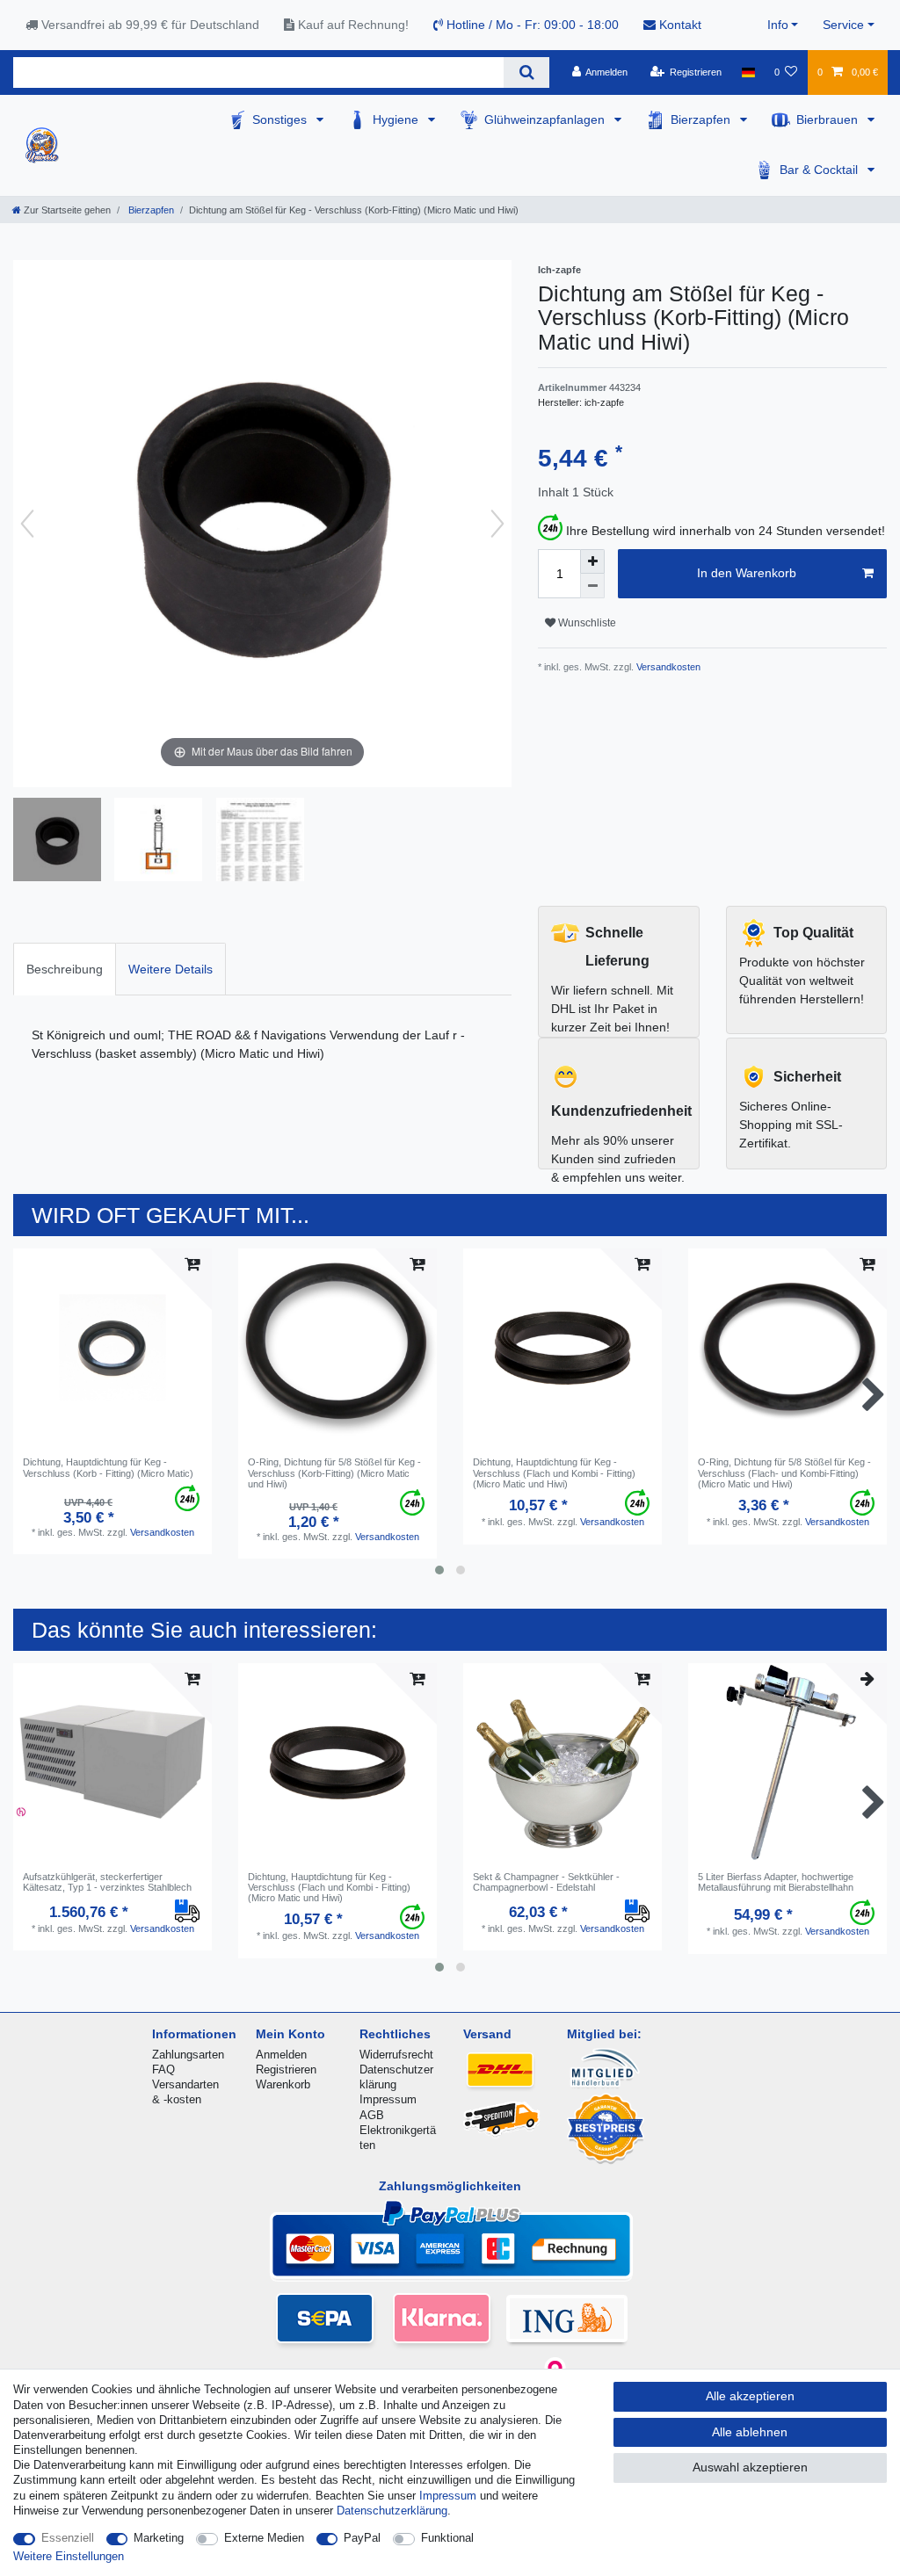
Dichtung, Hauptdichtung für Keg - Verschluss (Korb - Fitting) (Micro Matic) (108, 1467)
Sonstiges (281, 119)
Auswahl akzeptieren (750, 2467)
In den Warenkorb (747, 573)
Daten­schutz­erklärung (392, 2511)
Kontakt (679, 25)
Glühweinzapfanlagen (546, 119)
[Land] (748, 72)
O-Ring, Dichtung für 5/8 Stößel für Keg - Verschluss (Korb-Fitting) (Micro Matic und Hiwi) (334, 1473)
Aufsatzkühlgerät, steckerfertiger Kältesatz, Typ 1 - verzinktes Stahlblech (107, 1882)
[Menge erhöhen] (592, 561)
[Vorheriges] (27, 524)
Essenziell (68, 2538)
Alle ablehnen (750, 2432)
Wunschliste (586, 623)
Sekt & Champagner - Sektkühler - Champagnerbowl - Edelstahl (546, 1882)
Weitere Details (171, 969)
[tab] (65, 969)
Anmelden (281, 2055)
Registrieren (286, 2069)
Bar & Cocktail (820, 170)
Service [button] (843, 25)
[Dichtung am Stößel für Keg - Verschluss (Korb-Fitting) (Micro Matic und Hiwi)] (57, 842)
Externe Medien (264, 2538)
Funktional (447, 2538)
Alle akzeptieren (750, 2396)
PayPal (362, 2538)
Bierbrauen (829, 119)
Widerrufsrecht (396, 2055)
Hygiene (397, 119)
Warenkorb (283, 2084)
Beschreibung (65, 969)
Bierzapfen (702, 119)
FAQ (163, 2069)
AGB (372, 2115)
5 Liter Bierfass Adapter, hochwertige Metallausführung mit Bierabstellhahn (776, 1882)
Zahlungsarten (188, 2055)
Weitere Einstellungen (69, 2556)
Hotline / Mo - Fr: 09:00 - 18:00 (531, 25)
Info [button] (778, 25)
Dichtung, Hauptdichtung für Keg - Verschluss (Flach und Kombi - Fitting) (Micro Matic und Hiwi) (554, 1473)
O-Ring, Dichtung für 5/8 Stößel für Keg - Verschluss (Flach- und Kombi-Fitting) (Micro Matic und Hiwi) (784, 1473)
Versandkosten (667, 667)
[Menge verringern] (592, 586)
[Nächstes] (497, 524)
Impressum (388, 2099)
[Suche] (526, 72)
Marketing (159, 2538)
